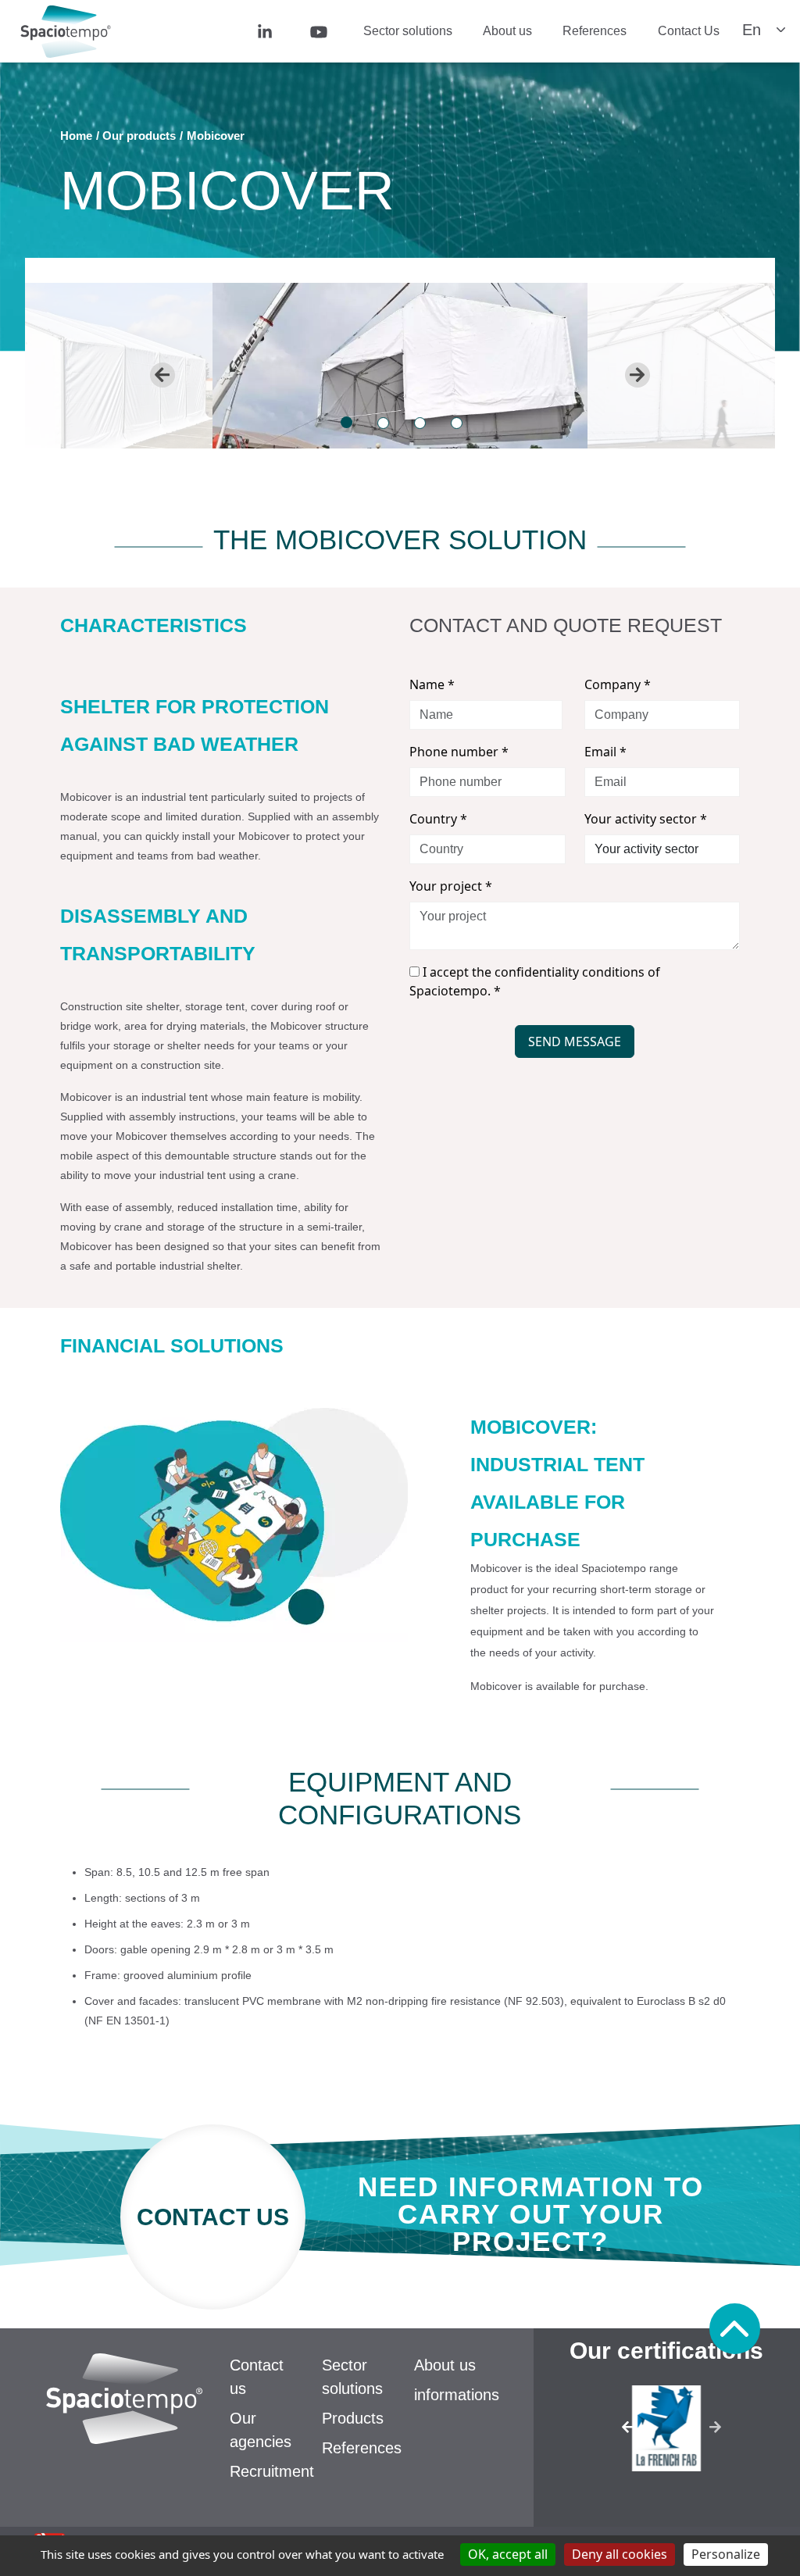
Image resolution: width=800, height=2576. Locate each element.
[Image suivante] (720, 2432)
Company (618, 684)
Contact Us (689, 31)
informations (457, 2395)
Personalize (726, 2554)
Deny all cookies (620, 2554)
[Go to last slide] (162, 375)
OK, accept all (508, 2554)
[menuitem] (271, 31)
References (595, 31)
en (752, 30)
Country (438, 819)
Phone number (459, 752)
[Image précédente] (614, 2432)
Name (432, 684)
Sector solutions (408, 31)
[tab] (346, 422)
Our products (139, 136)
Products (353, 2418)
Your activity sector (646, 819)
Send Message (575, 1041)
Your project (451, 886)
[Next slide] (637, 375)
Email (605, 752)
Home (76, 136)
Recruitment (272, 2471)
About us (507, 31)
